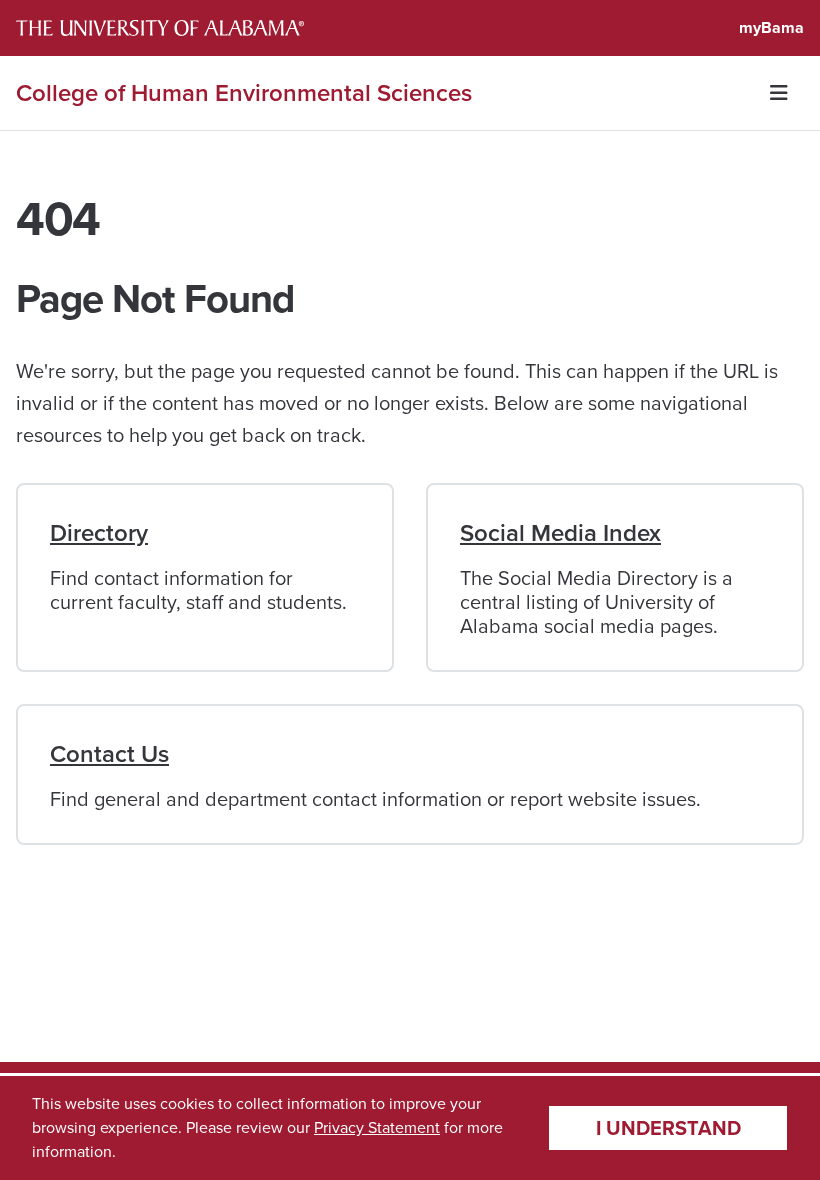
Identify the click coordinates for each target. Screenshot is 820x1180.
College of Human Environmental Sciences (244, 93)
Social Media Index (560, 533)
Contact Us (109, 754)
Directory (99, 533)
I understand (668, 1128)
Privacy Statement (377, 1127)
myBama (771, 27)
